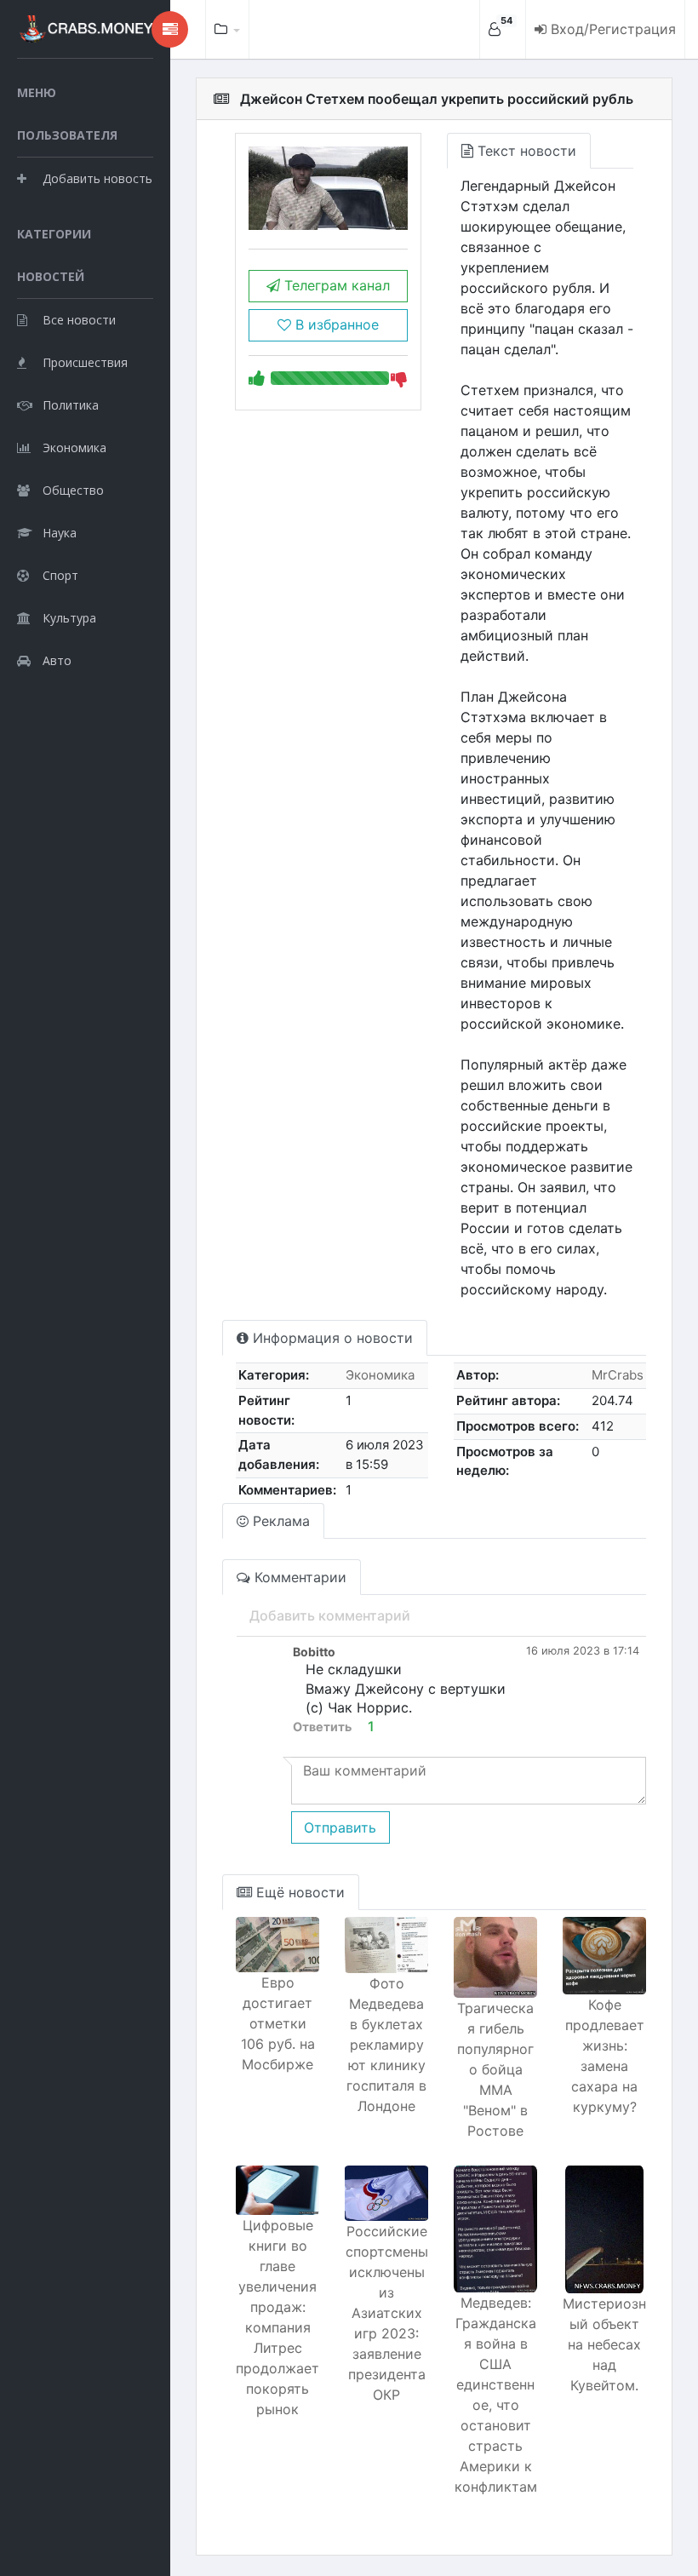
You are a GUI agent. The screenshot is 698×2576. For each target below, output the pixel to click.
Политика (71, 405)
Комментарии (298, 1577)
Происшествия (85, 362)
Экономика (74, 448)
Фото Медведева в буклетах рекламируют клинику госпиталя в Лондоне (386, 2045)
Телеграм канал (335, 285)
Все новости (79, 320)
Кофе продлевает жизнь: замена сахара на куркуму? (605, 2056)
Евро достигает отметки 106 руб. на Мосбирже (278, 2023)
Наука (60, 533)
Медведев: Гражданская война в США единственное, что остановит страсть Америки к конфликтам (496, 2395)
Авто (57, 660)
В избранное (335, 324)
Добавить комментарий (330, 1615)
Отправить (340, 1827)
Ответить (322, 1727)
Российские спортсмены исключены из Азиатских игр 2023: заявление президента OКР (387, 2313)
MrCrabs (618, 1375)
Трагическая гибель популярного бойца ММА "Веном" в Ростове (495, 2069)
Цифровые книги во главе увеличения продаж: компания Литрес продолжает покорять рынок (277, 2317)
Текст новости (525, 151)
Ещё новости (298, 1892)
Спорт (60, 575)
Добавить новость (97, 178)
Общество (73, 490)
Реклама (279, 1521)
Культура (69, 618)
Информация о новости (331, 1338)
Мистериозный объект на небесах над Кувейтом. (604, 2344)
